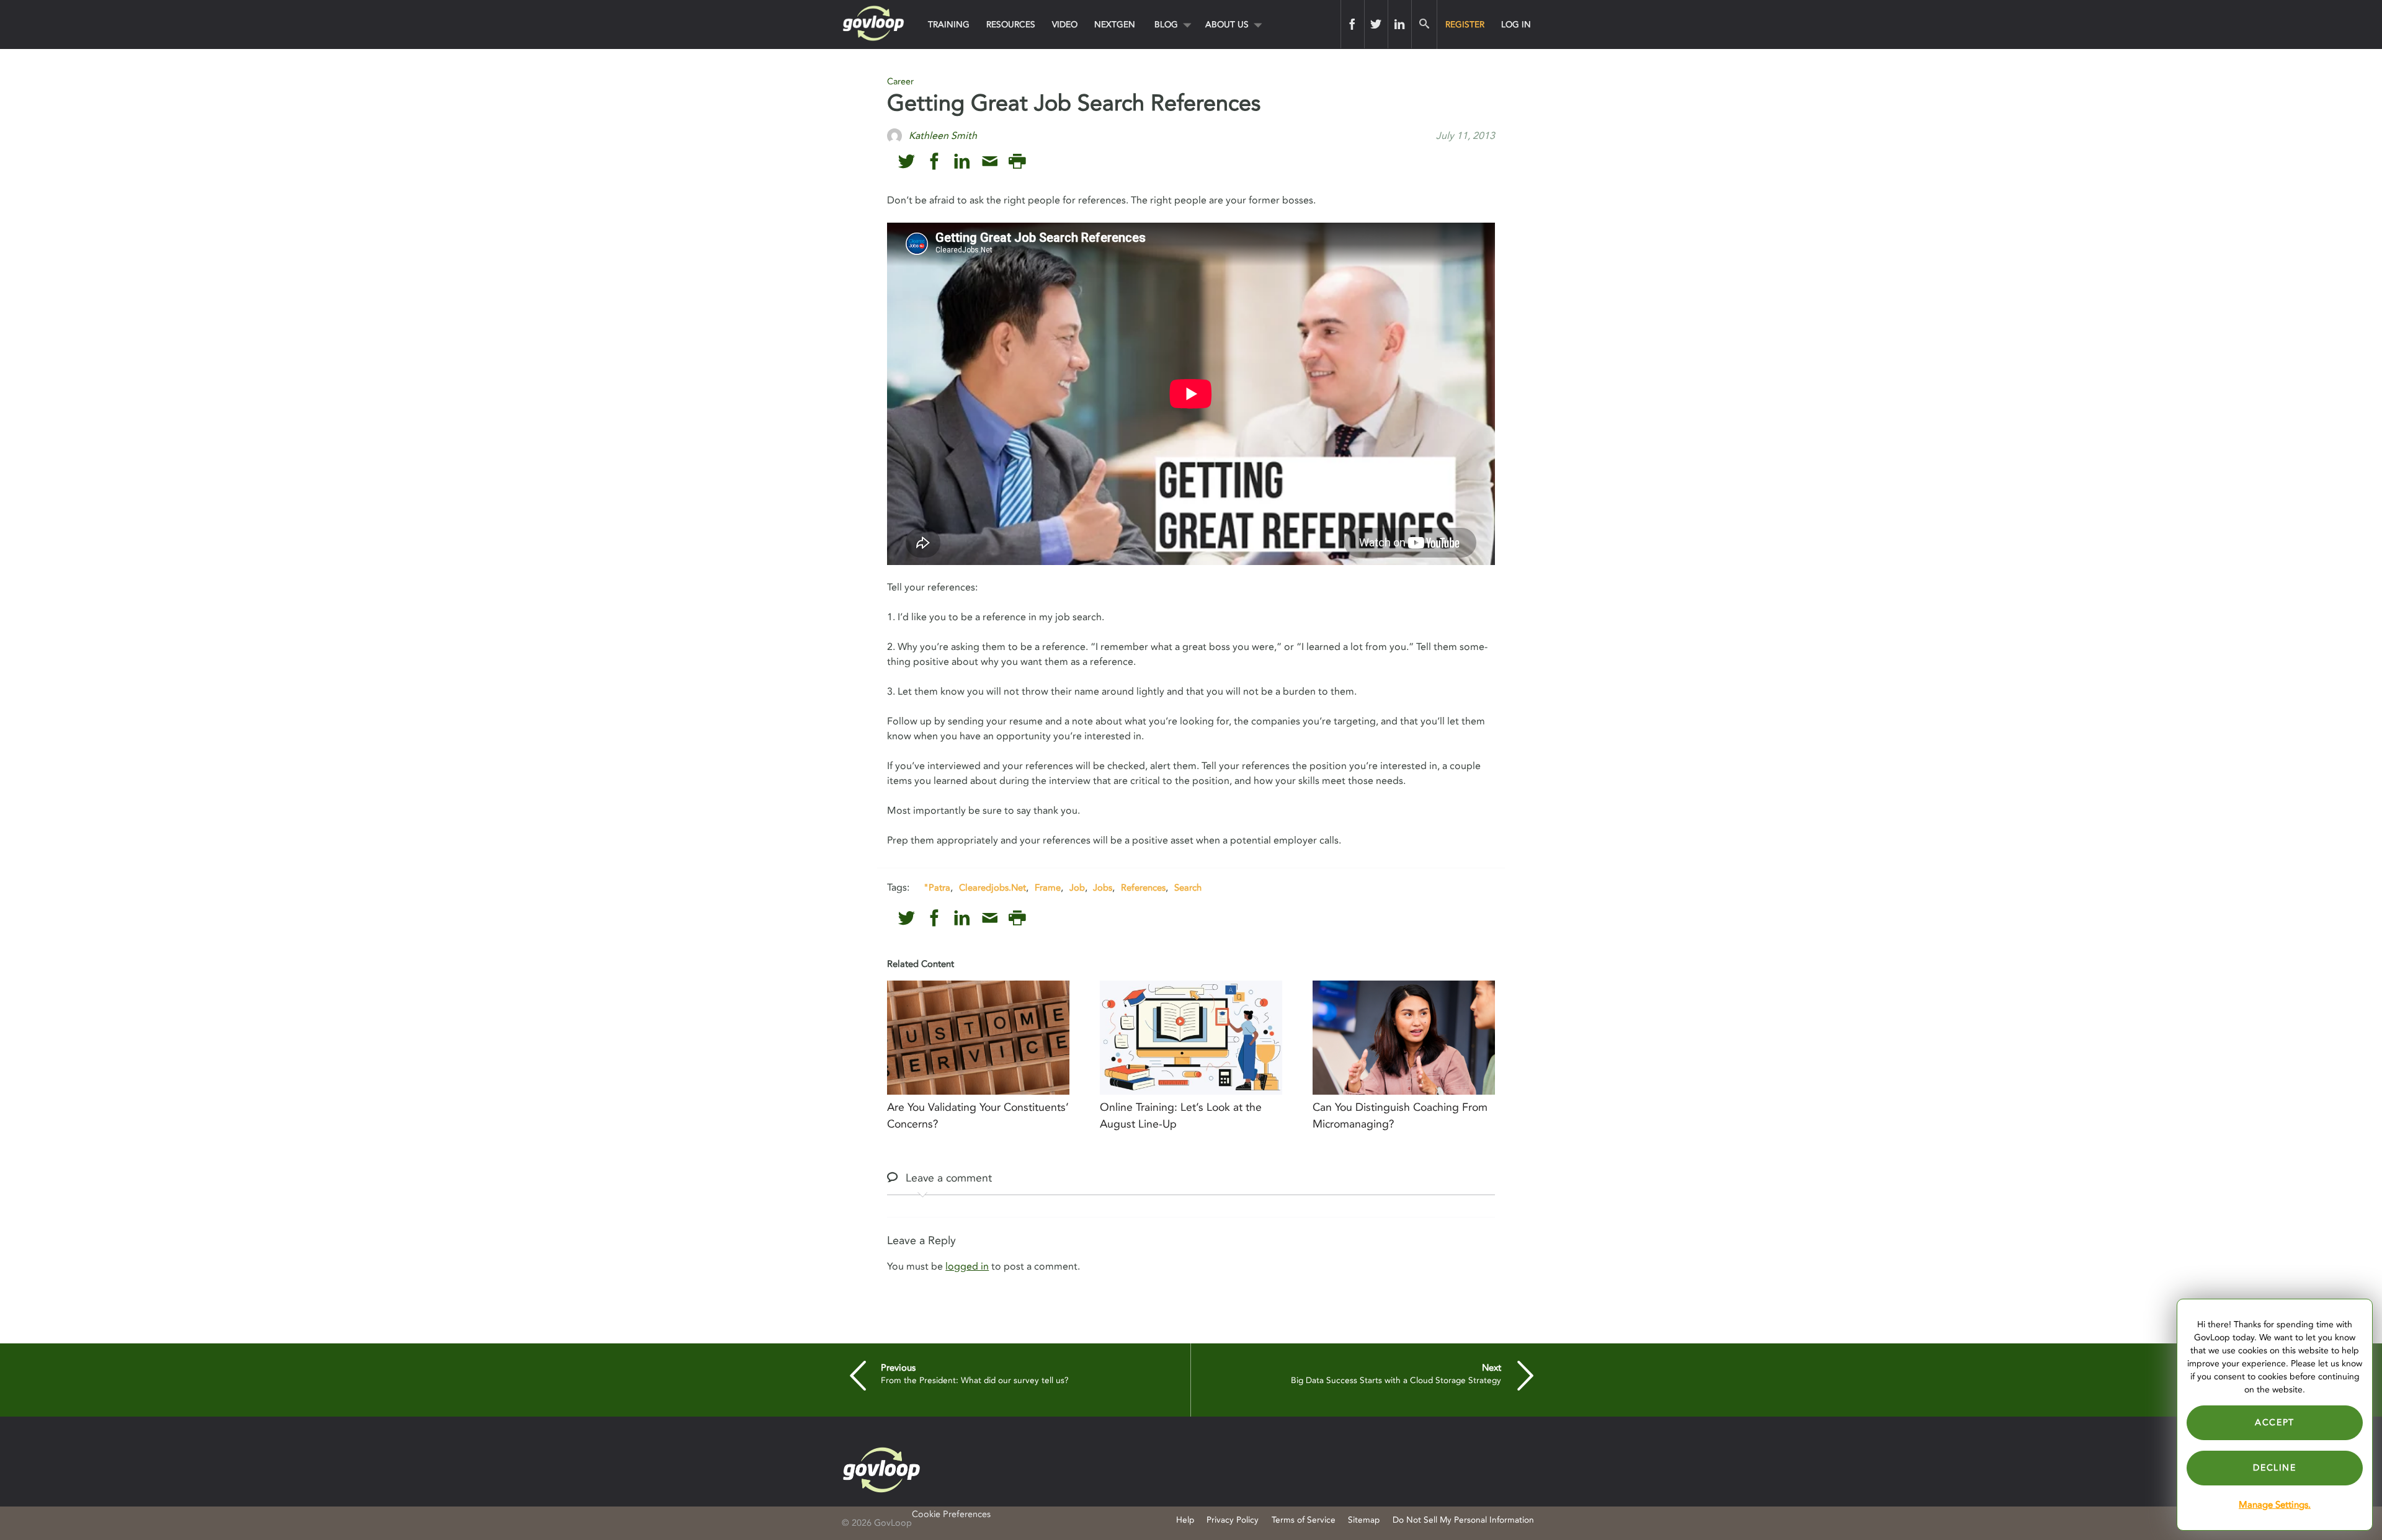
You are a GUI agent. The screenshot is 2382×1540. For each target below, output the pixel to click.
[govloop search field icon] (1424, 24)
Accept (2275, 1422)
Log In (1516, 24)
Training (949, 24)
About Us (1227, 24)
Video (1065, 24)
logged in (967, 1266)
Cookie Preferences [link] (951, 1514)
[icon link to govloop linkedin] (962, 162)
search (1188, 888)
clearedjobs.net (993, 888)
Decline (2274, 1468)
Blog (1166, 24)
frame (1048, 888)
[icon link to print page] (1017, 162)
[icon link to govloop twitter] (907, 162)
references (1143, 888)
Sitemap (1364, 1520)
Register (1465, 24)
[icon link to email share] (990, 162)
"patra (937, 888)
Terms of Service (1304, 1520)
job (1077, 888)
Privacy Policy (1233, 1520)
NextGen (1115, 24)
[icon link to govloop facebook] (935, 162)
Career (900, 82)
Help (1185, 1520)
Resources (1011, 24)
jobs (1103, 888)
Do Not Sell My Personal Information (1463, 1520)
